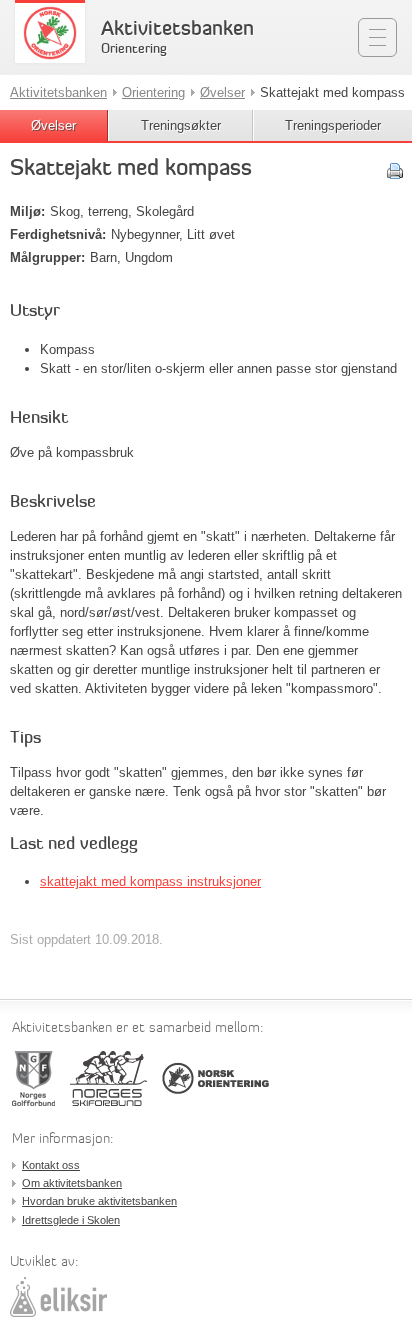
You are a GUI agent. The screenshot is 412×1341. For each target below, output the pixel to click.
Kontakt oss (51, 1165)
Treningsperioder (333, 125)
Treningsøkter (181, 125)
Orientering (153, 92)
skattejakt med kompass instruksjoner (150, 881)
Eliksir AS (58, 1297)
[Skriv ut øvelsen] (395, 171)
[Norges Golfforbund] (33, 1078)
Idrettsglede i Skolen (71, 1220)
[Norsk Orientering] (215, 1078)
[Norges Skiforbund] (108, 1078)
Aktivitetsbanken (177, 30)
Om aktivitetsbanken (72, 1183)
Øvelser (53, 125)
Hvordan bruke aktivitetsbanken (99, 1201)
